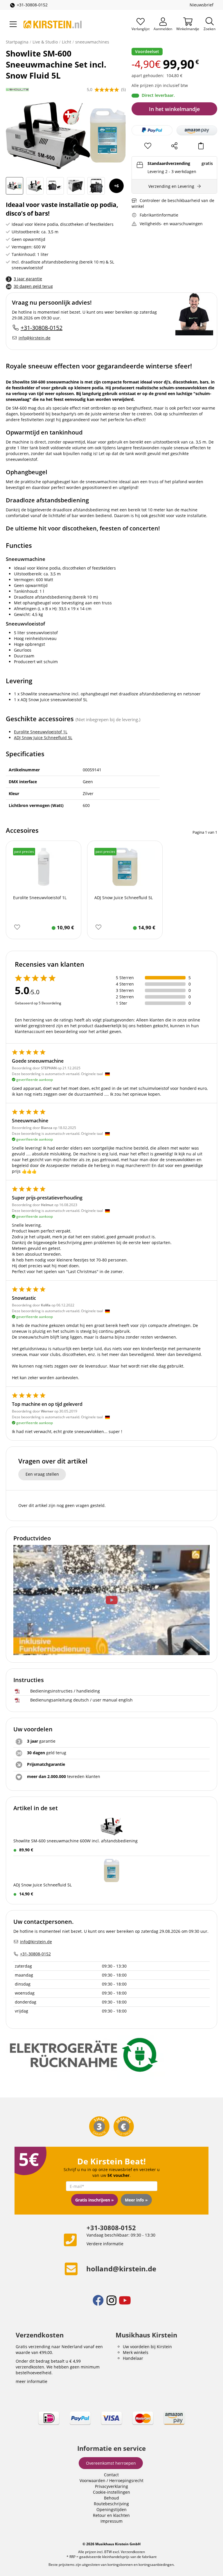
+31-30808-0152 (32, 5)
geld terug (47, 1753)
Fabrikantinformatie (159, 215)
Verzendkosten (132, 2552)
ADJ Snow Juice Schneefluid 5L (43, 738)
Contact (111, 2475)
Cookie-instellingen (111, 2492)
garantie (41, 1741)
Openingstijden (111, 2509)
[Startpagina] (53, 24)
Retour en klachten (111, 2515)
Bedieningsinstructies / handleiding (65, 1691)
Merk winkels (136, 2352)
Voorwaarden (92, 2480)
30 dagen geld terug (33, 286)
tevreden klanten (64, 1776)
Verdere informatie (105, 2244)
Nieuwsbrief (202, 5)
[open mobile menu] (13, 24)
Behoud (111, 2498)
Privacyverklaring (111, 2486)
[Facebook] (99, 2304)
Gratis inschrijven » (95, 2200)
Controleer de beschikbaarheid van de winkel (173, 203)
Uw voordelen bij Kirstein (147, 2347)
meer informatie (32, 2381)
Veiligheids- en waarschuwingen (171, 224)
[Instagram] (112, 2304)
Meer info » (136, 2200)
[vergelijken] (201, 146)
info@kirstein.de (35, 338)
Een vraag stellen (42, 1474)
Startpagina (17, 42)
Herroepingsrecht (126, 2480)
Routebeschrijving (111, 2504)
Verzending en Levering (171, 186)
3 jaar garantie (28, 279)
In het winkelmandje (174, 109)
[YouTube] (125, 2304)
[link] (111, 2423)
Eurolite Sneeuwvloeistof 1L (41, 732)
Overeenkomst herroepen (111, 2463)
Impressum (111, 2521)
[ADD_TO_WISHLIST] (17, 927)
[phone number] (75, 2244)
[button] (197, 130)
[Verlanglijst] (148, 146)
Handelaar (133, 2358)
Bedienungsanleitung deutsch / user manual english (81, 1700)
